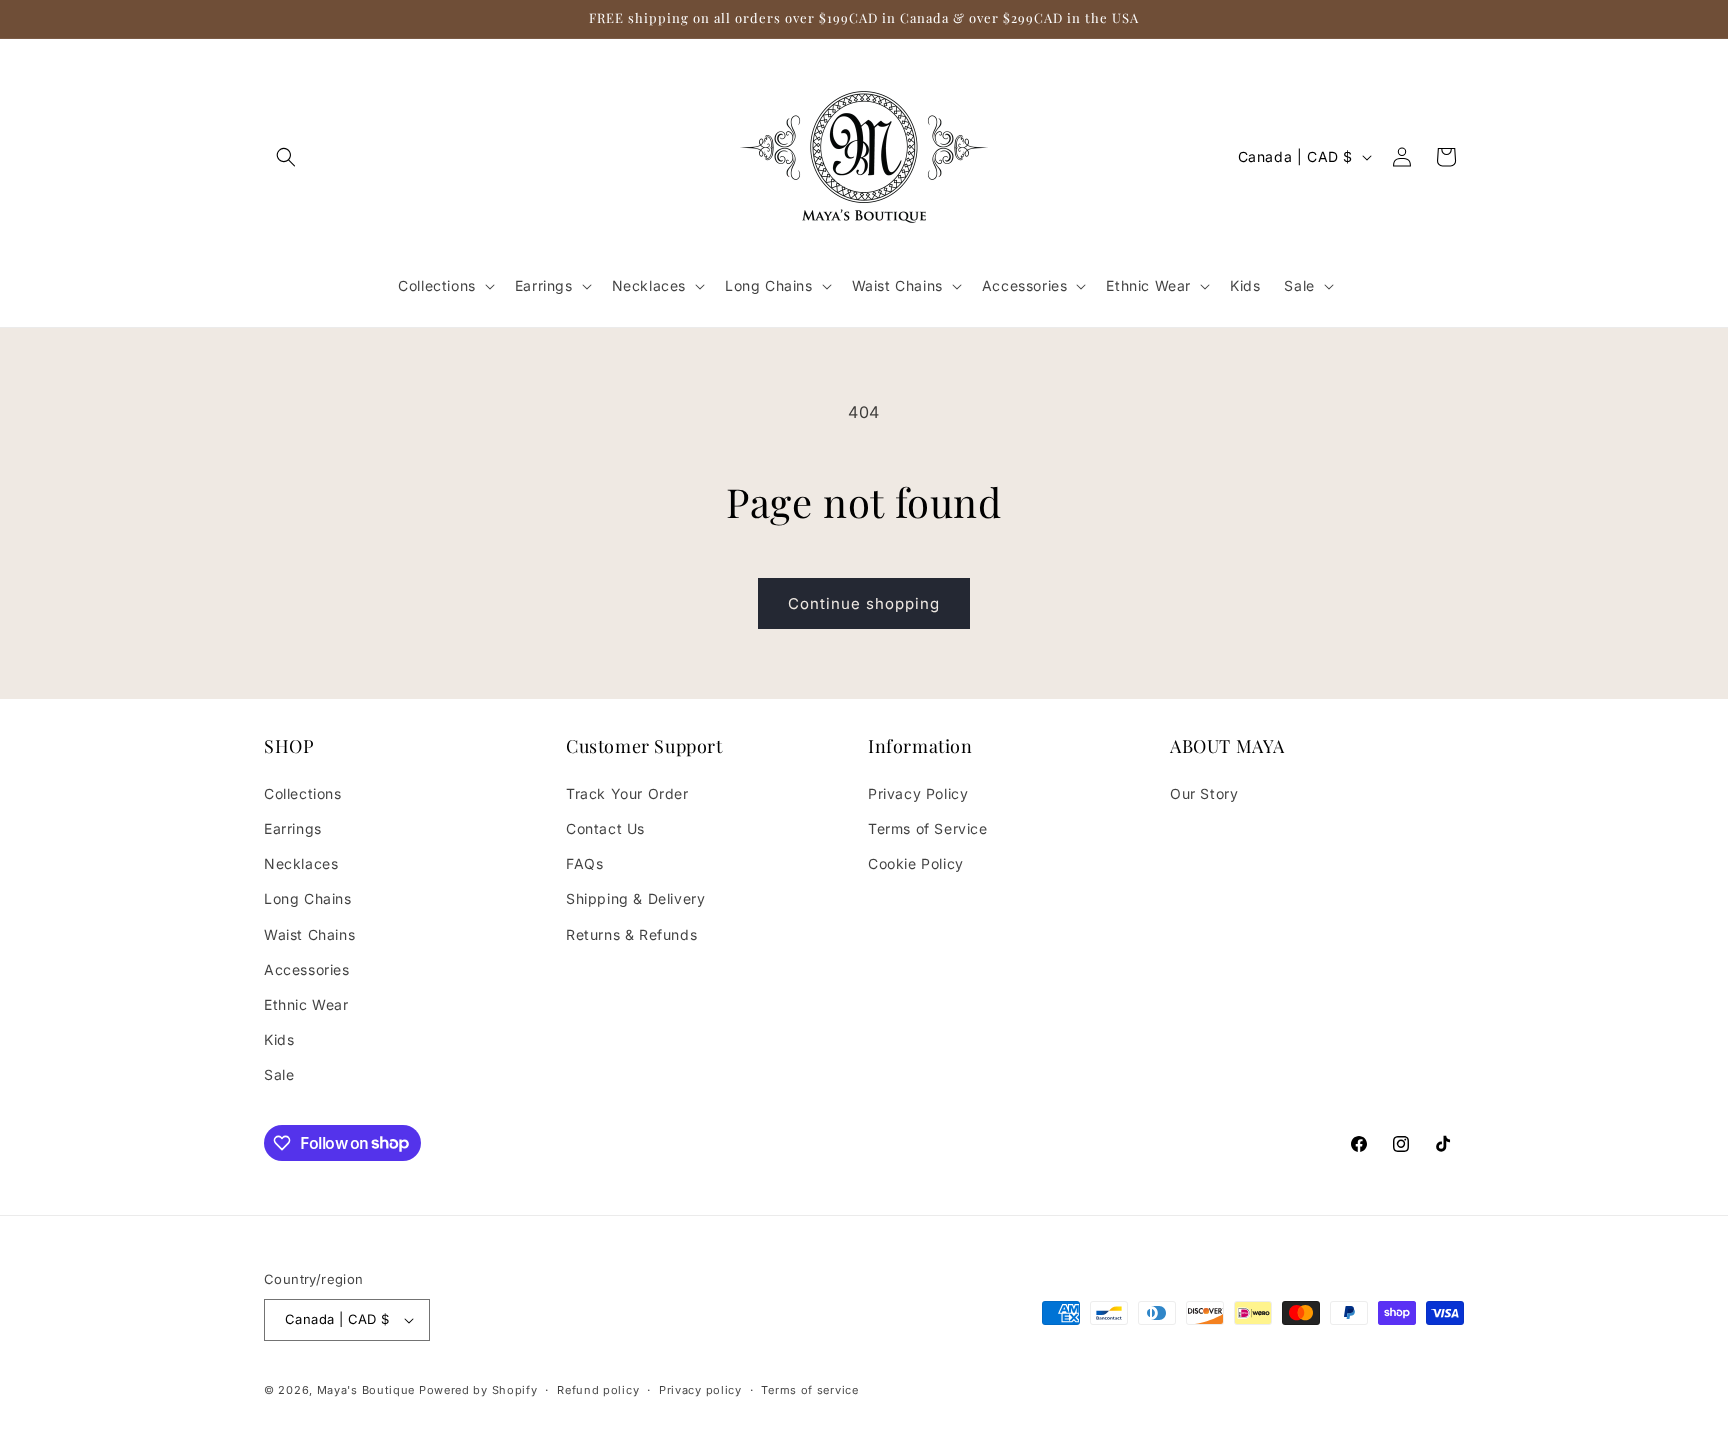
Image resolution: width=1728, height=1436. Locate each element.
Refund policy (598, 1390)
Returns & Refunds (631, 934)
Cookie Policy (916, 863)
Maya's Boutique (368, 1390)
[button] (286, 157)
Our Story (1204, 793)
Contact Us (605, 828)
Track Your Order (627, 793)
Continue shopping (864, 603)
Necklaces (301, 863)
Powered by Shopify (478, 1390)
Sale (279, 1074)
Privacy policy (700, 1390)
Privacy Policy (918, 793)
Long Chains (308, 898)
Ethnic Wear (306, 1004)
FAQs (584, 863)
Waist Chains (309, 934)
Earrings (293, 828)
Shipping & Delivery (635, 898)
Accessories (307, 969)
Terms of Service (928, 828)
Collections (303, 793)
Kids (279, 1039)
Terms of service (809, 1390)
